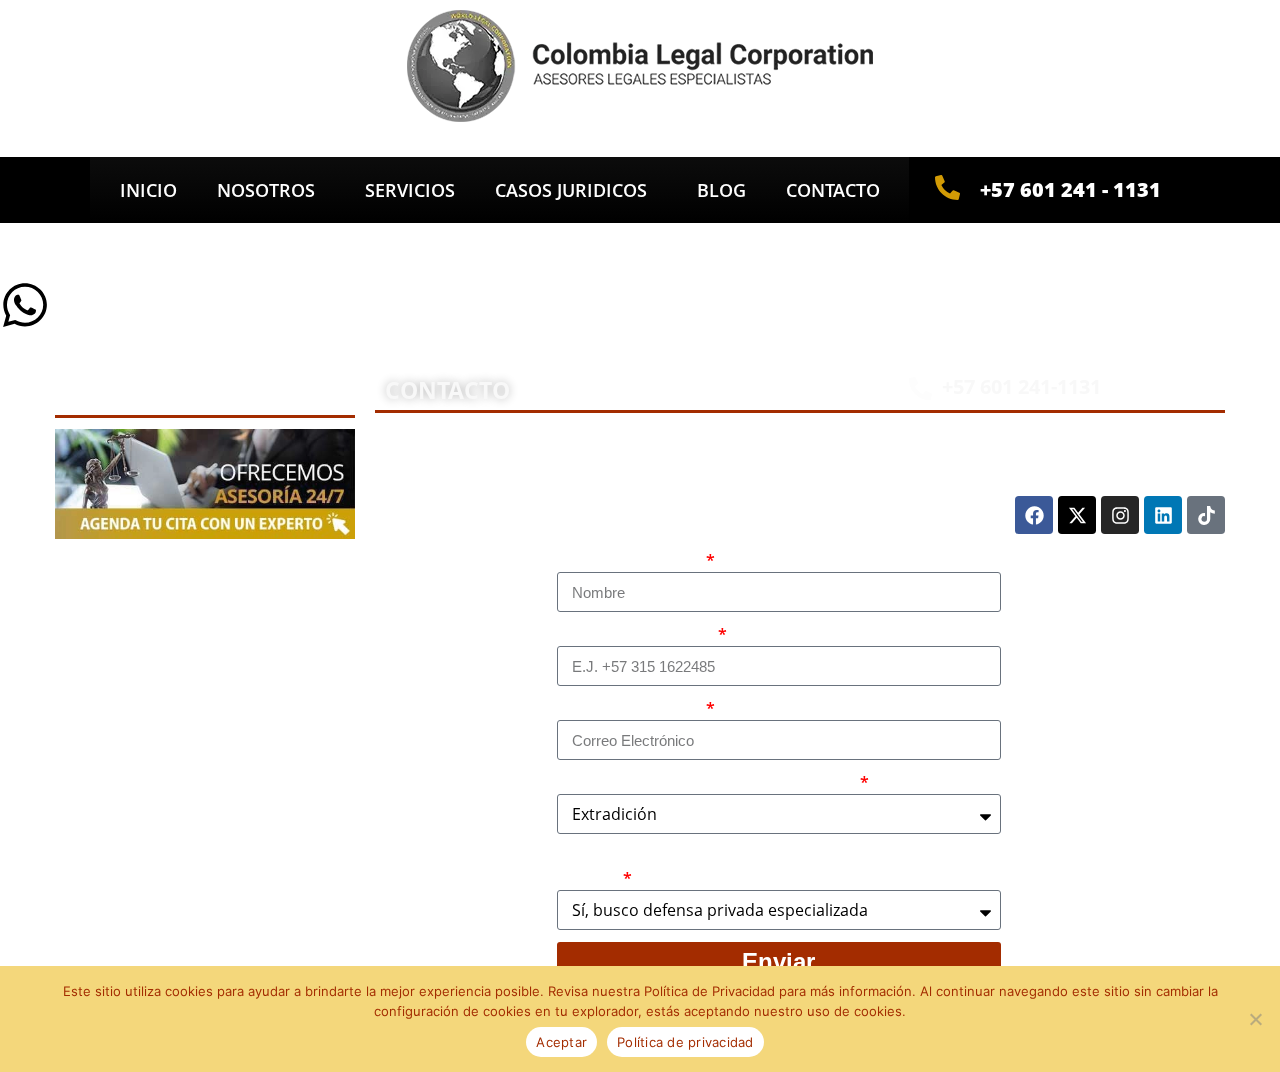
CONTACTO (833, 190)
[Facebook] (1034, 515)
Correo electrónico (630, 709)
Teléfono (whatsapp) (636, 635)
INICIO (148, 190)
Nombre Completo (630, 561)
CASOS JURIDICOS (571, 190)
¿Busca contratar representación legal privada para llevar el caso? (774, 868)
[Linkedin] (1163, 515)
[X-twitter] (1077, 515)
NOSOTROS (266, 190)
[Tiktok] (1206, 515)
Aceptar (561, 1042)
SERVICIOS (410, 190)
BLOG (721, 190)
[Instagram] (1120, 515)
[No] (1255, 1019)
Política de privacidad (685, 1042)
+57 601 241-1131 (1021, 386)
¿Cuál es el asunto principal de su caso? (707, 783)
